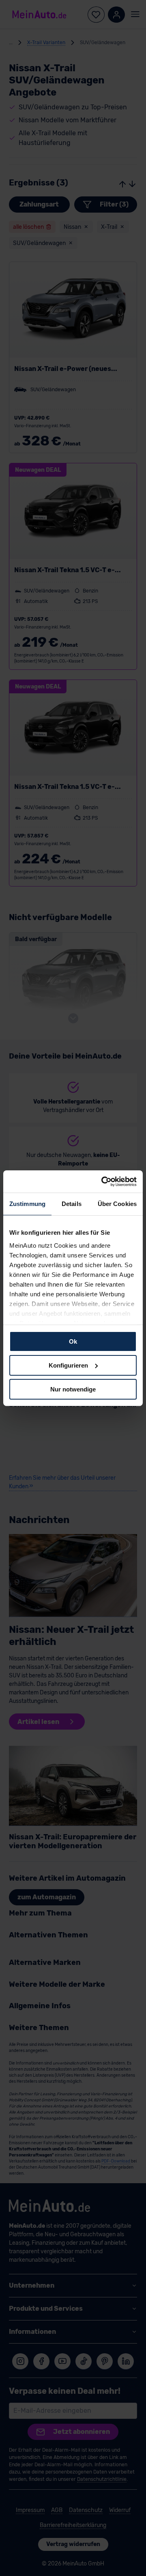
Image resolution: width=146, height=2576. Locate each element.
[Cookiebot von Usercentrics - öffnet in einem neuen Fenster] (103, 1181)
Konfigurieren (68, 1365)
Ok (73, 1341)
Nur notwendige (73, 1389)
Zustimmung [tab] (27, 1204)
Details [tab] (72, 1204)
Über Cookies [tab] (117, 1204)
